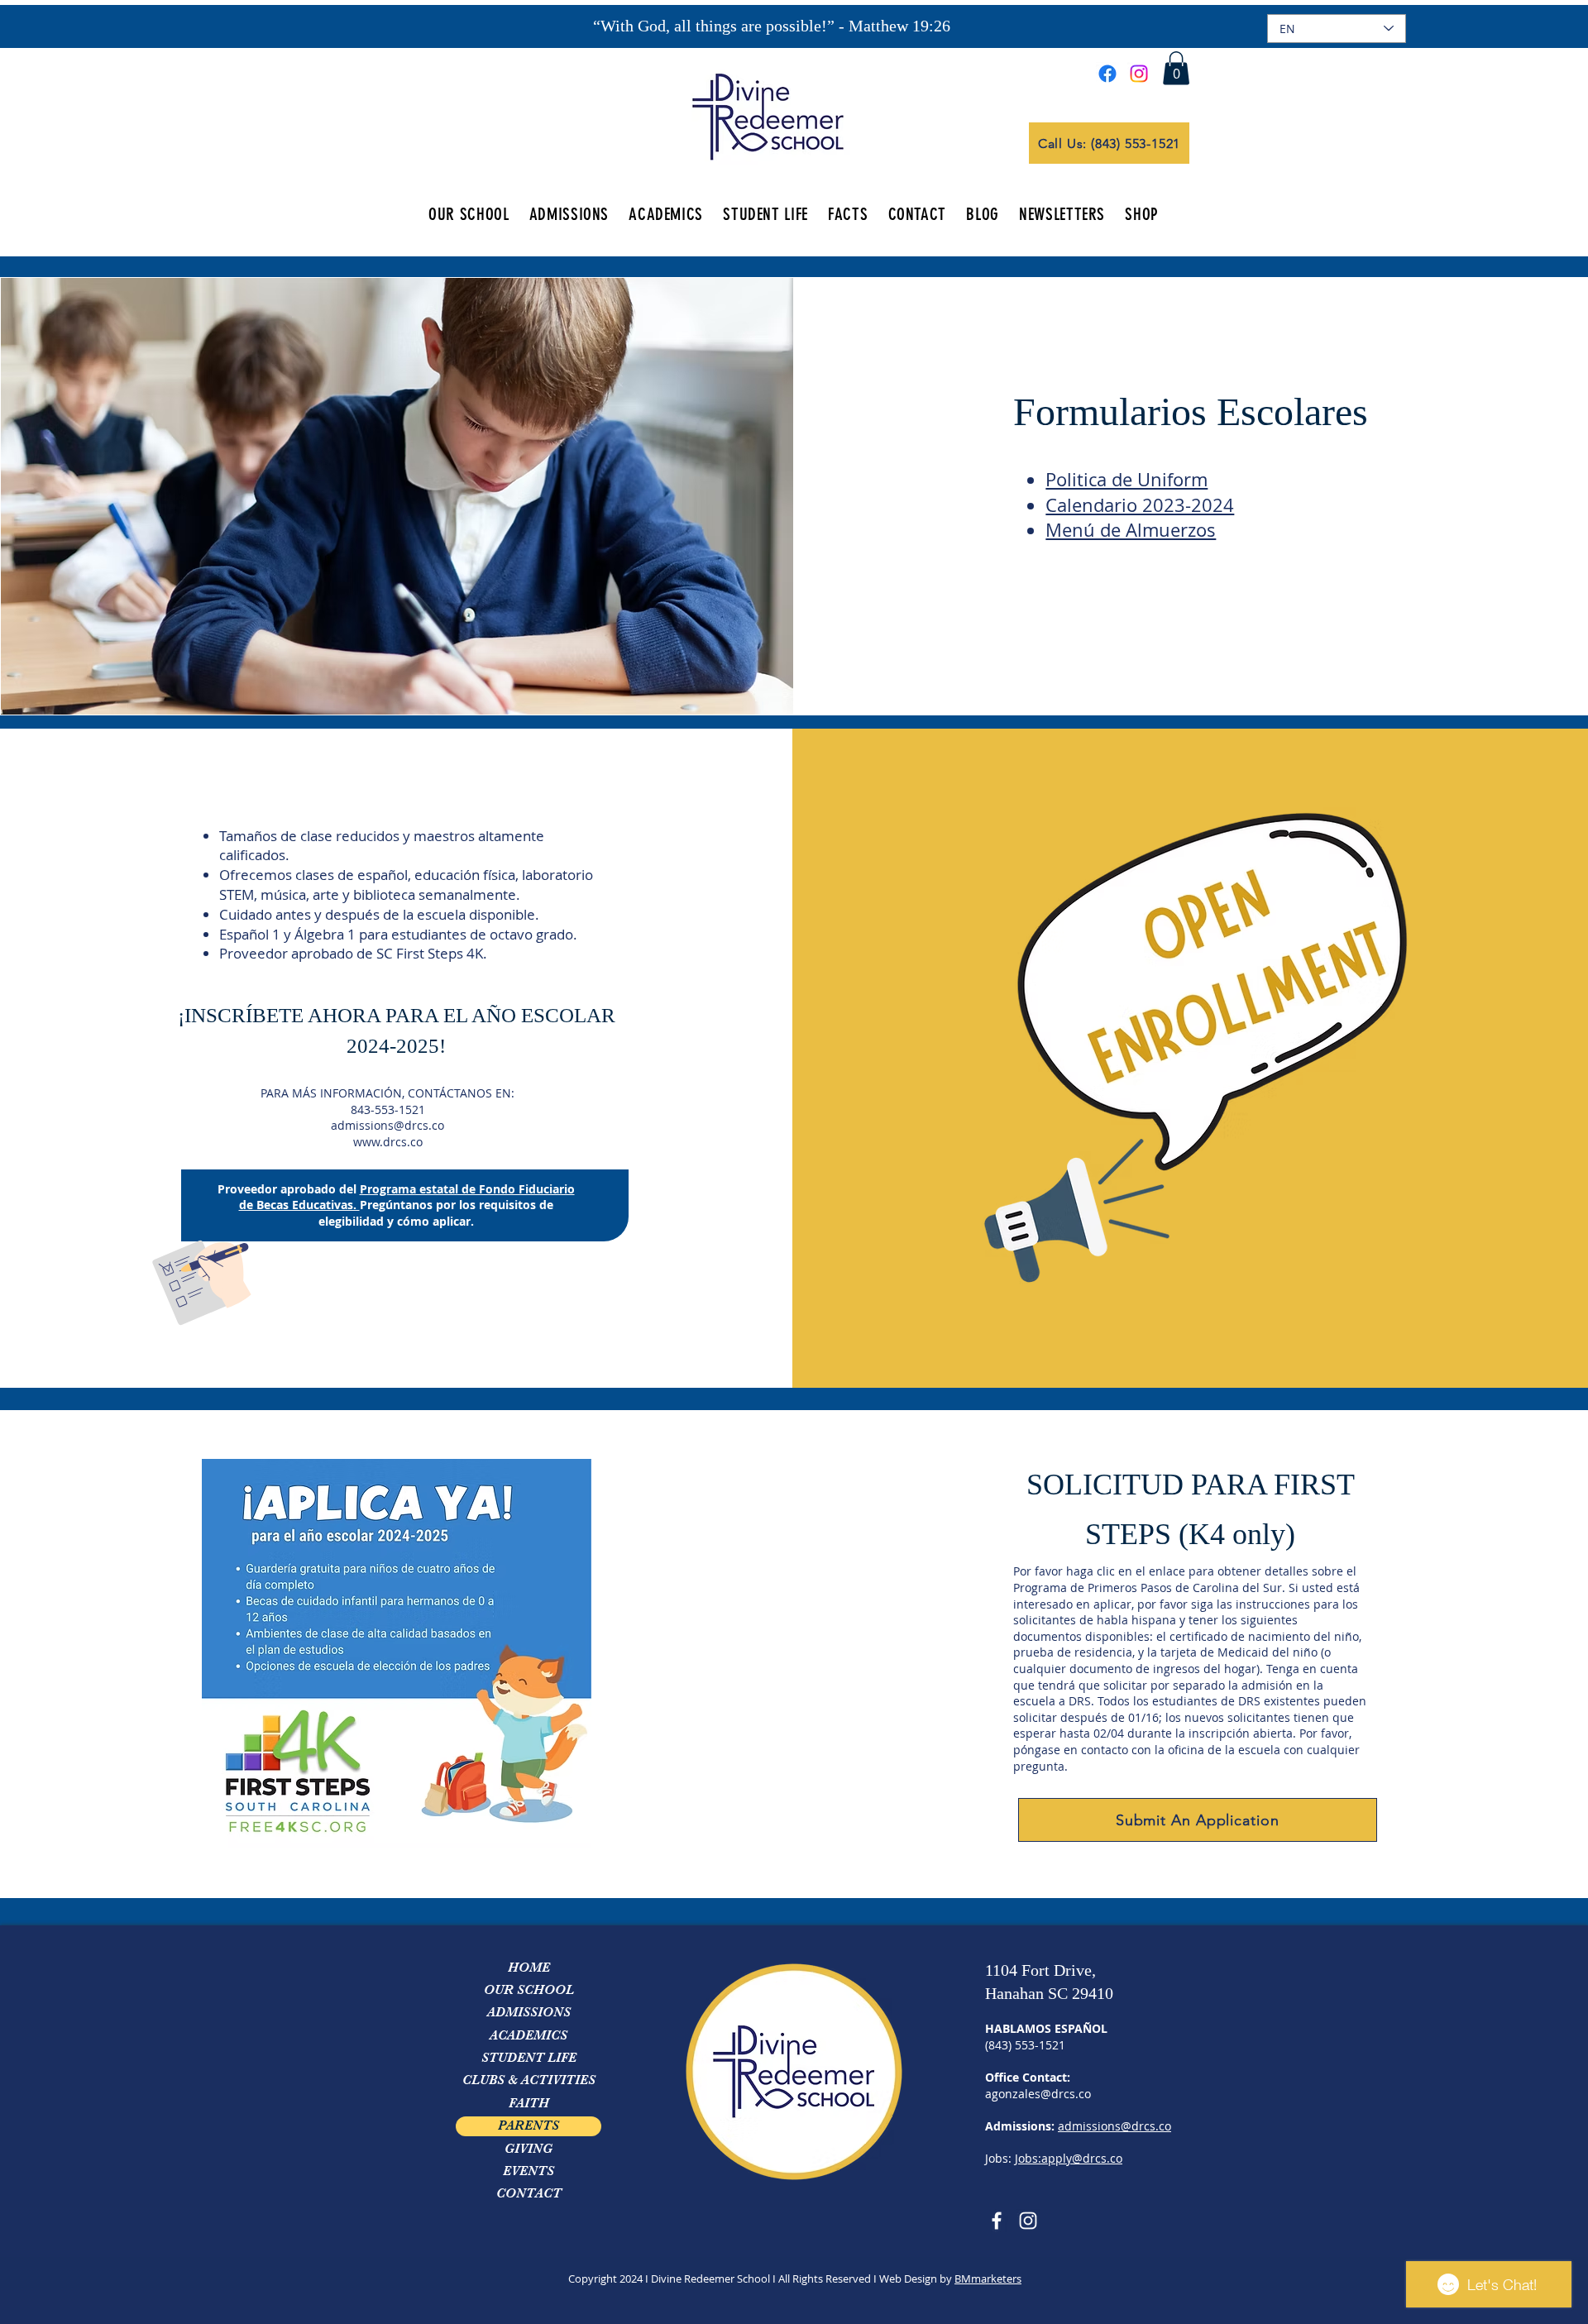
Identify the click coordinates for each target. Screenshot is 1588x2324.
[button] (1176, 68)
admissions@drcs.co (387, 1125)
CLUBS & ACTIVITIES (529, 2080)
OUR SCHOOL (529, 1990)
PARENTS (529, 2126)
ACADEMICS (529, 2035)
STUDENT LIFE (529, 2058)
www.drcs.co (388, 1142)
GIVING (529, 2149)
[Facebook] (1107, 74)
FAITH (529, 2103)
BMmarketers (988, 2279)
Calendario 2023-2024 (1140, 505)
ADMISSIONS (529, 2012)
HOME (529, 1968)
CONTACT (529, 2193)
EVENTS (529, 2171)
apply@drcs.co (1082, 2158)
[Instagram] (1139, 74)
